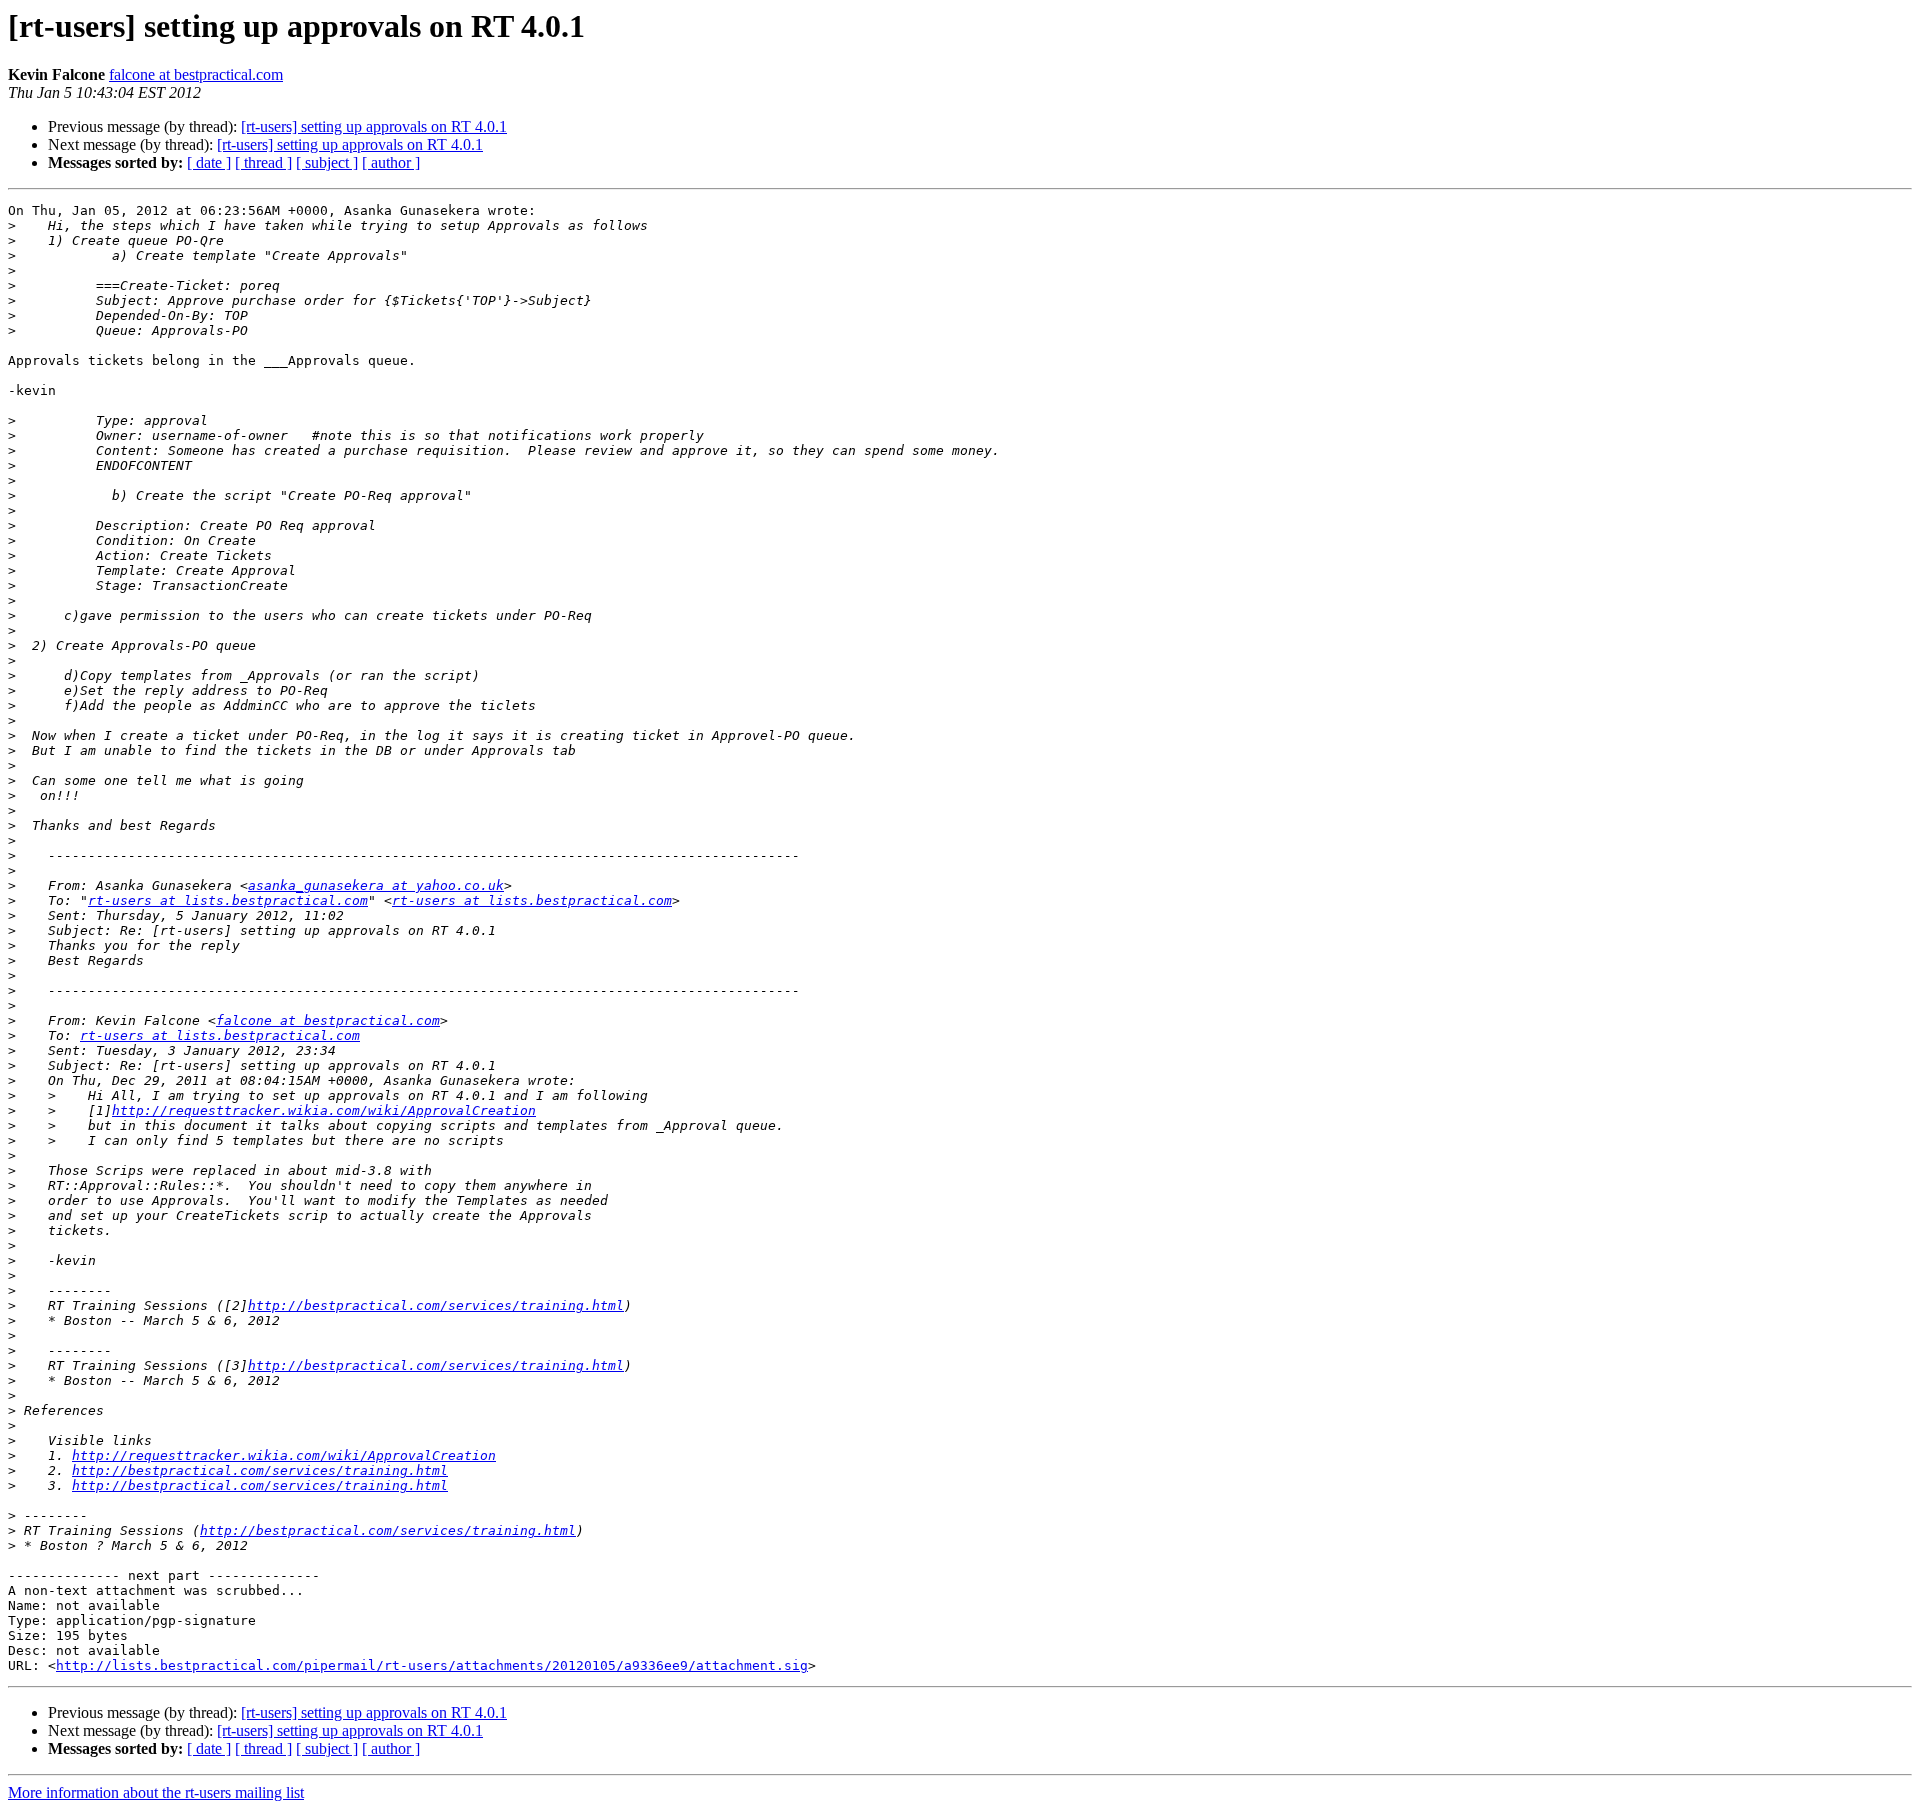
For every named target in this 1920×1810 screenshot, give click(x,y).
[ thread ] (263, 162)
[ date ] (209, 162)
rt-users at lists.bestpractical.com (228, 900)
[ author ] (391, 162)
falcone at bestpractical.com (196, 74)
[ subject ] (327, 162)
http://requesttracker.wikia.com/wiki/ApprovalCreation (324, 1110)
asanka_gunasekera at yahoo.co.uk (376, 885)
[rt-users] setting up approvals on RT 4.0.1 (374, 126)
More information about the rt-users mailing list (156, 1792)
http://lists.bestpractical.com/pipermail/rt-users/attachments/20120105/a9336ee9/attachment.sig (432, 1665)
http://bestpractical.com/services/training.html (436, 1305)
